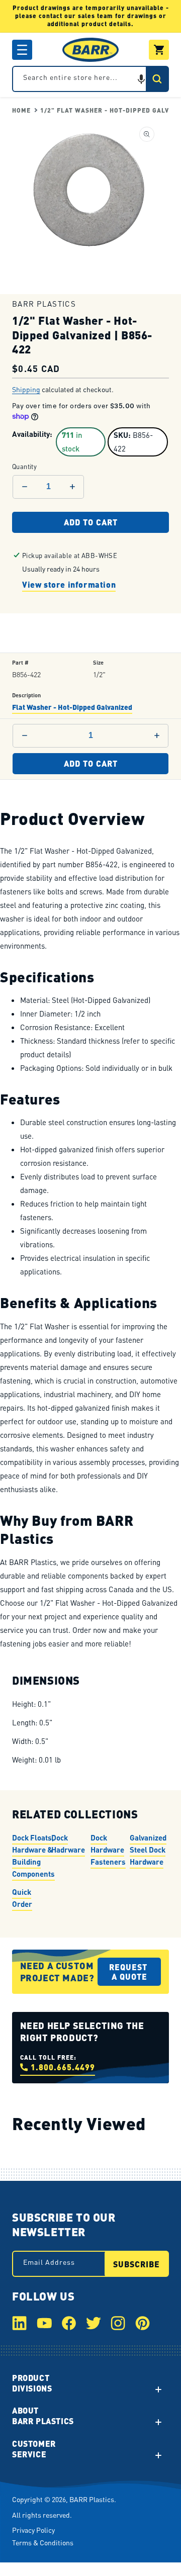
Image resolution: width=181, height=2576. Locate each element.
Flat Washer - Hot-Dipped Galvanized (72, 707)
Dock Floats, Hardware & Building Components (33, 1855)
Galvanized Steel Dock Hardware (148, 1849)
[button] (22, 50)
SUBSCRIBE (137, 2264)
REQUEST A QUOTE (129, 1972)
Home (21, 110)
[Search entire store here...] (157, 79)
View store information (69, 584)
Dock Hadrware (68, 1843)
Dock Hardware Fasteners (108, 1849)
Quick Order (22, 1897)
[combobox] (90, 79)
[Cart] (159, 50)
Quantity (24, 467)
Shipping (26, 389)
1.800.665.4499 (63, 2067)
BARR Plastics (92, 2499)
